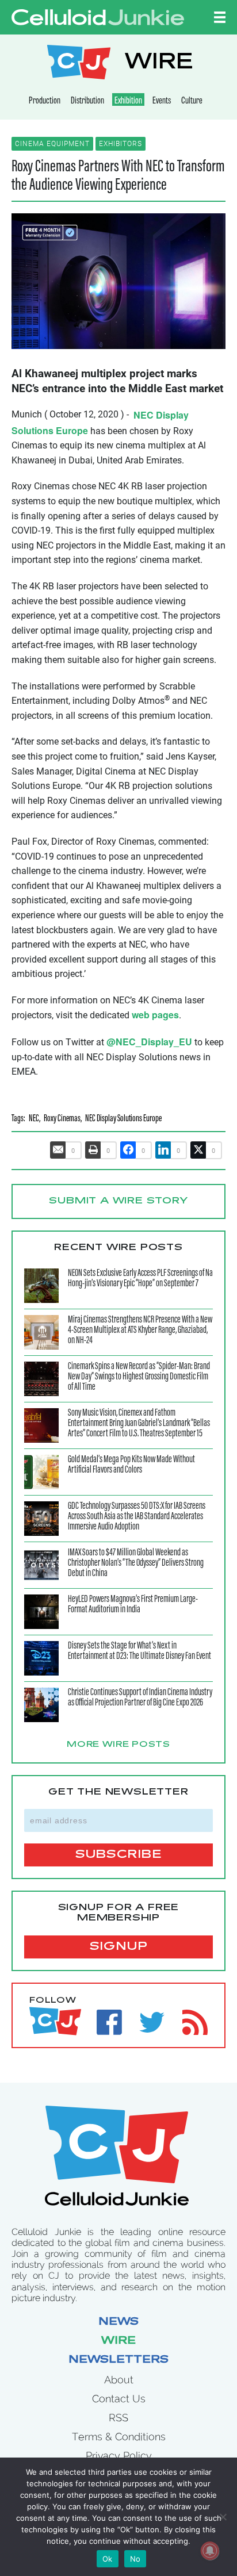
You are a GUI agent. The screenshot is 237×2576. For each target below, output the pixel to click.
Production (45, 101)
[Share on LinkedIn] (163, 1150)
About (119, 2380)
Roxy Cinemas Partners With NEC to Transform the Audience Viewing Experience (118, 177)
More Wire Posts (118, 1745)
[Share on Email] (58, 1150)
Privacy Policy (119, 2456)
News (118, 2322)
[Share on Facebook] (128, 1150)
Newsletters (118, 2360)
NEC (34, 1119)
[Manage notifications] (210, 2551)
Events (162, 101)
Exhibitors (121, 144)
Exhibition (128, 101)
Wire (118, 2341)
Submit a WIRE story (118, 1201)
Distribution (87, 101)
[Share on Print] (93, 1150)
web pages (155, 1015)
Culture (192, 101)
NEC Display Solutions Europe (123, 1119)
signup (119, 1947)
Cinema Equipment (52, 144)
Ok (108, 2559)
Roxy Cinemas (62, 1119)
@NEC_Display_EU (149, 1042)
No (135, 2559)
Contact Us (119, 2399)
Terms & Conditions (119, 2437)
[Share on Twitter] (198, 1150)
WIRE (159, 64)
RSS (118, 2418)
